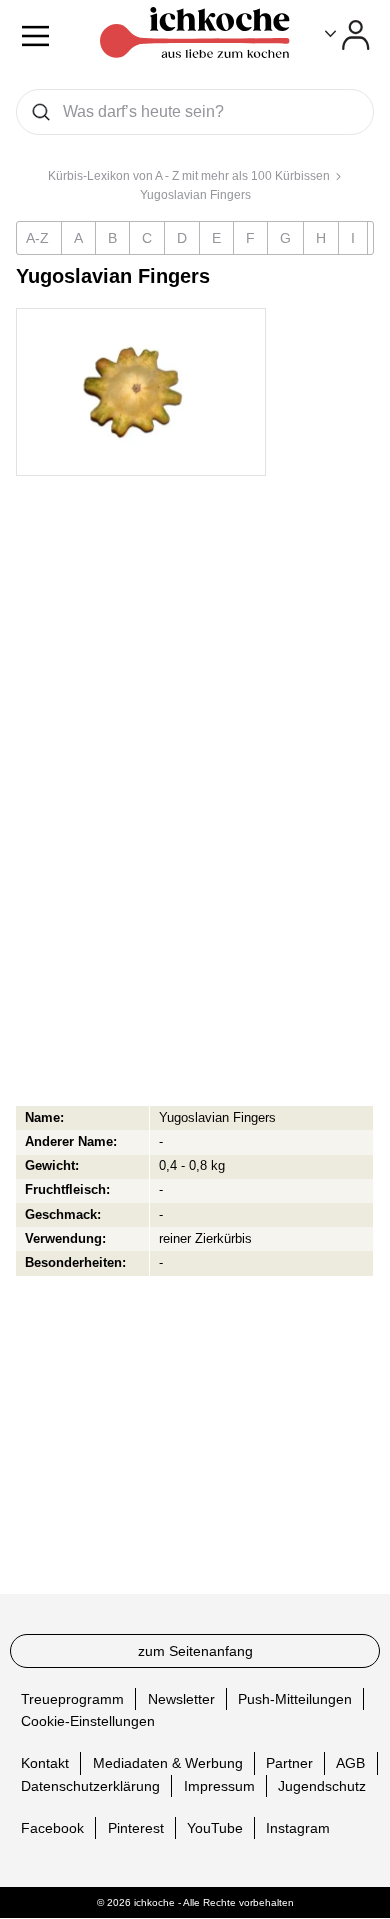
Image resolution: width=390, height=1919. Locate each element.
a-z (37, 238)
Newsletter (181, 1699)
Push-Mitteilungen (295, 1699)
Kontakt (45, 1763)
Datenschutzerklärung (90, 1786)
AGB (350, 1763)
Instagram (298, 1828)
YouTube (215, 1828)
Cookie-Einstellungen (88, 1721)
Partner (289, 1763)
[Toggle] (347, 35)
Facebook (52, 1828)
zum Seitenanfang (195, 1651)
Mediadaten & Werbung (168, 1763)
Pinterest (136, 1828)
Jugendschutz (322, 1786)
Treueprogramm (72, 1699)
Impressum (219, 1786)
